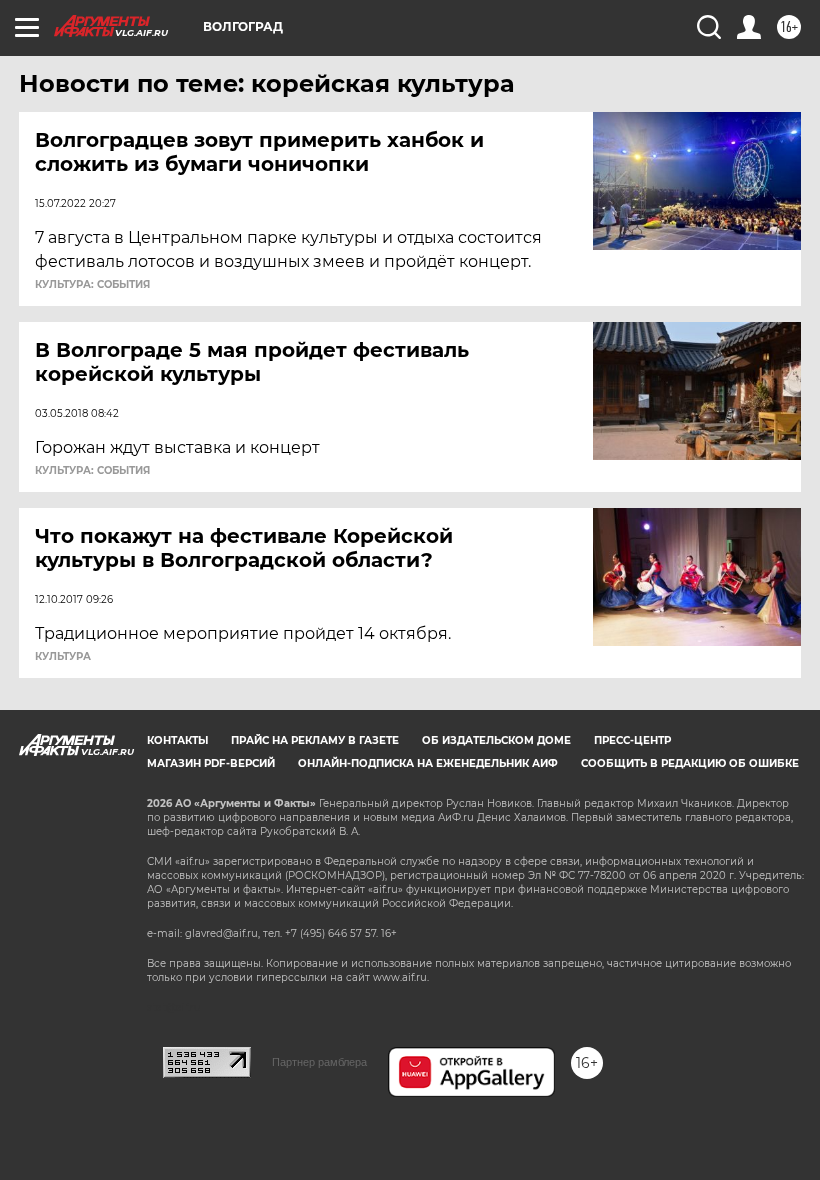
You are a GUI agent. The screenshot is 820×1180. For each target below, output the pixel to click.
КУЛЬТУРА (63, 657)
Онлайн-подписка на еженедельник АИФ (428, 763)
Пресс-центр (632, 740)
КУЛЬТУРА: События (92, 285)
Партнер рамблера (319, 1062)
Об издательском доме (496, 740)
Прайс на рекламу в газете (315, 740)
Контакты (177, 740)
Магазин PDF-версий (211, 763)
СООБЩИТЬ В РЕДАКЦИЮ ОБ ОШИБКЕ (690, 763)
